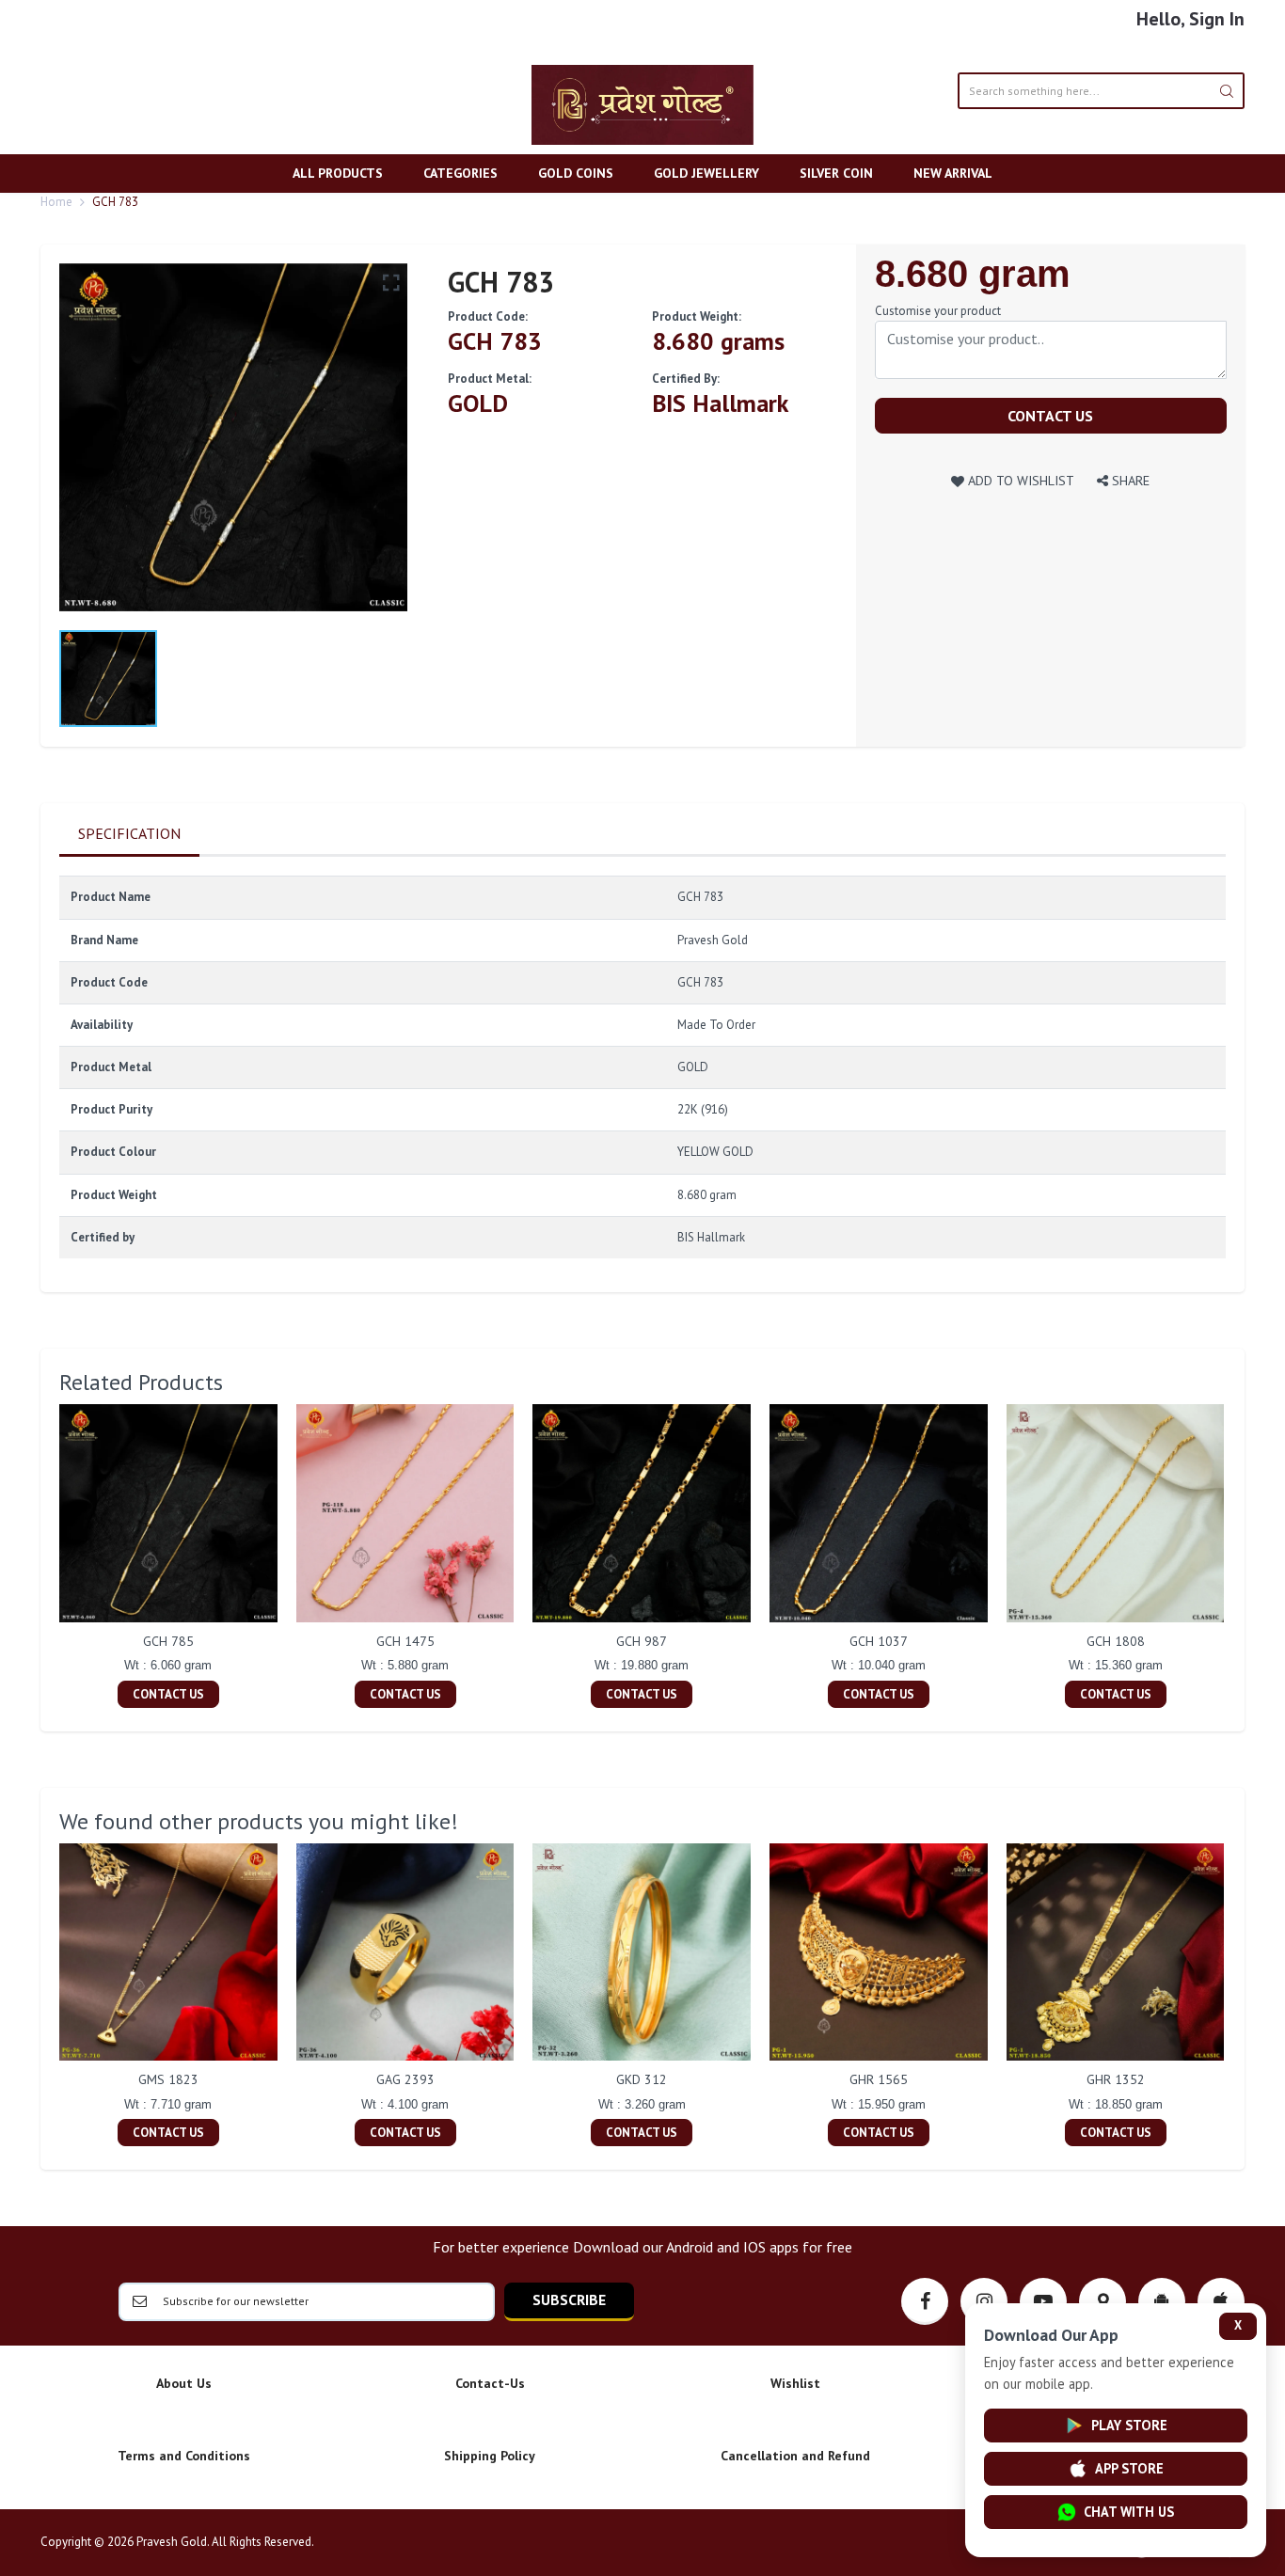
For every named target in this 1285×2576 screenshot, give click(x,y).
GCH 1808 (1116, 1641)
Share (1129, 480)
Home (56, 202)
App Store (1129, 2468)
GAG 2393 (405, 2079)
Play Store (1129, 2425)
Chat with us (1129, 2512)
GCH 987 (642, 1641)
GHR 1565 (879, 2079)
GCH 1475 (405, 1641)
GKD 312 (642, 2079)
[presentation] (40, 1558)
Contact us (1050, 416)
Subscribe (569, 2299)
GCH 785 (168, 1641)
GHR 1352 (1116, 2079)
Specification (129, 833)
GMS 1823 (168, 2079)
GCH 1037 (879, 1641)
